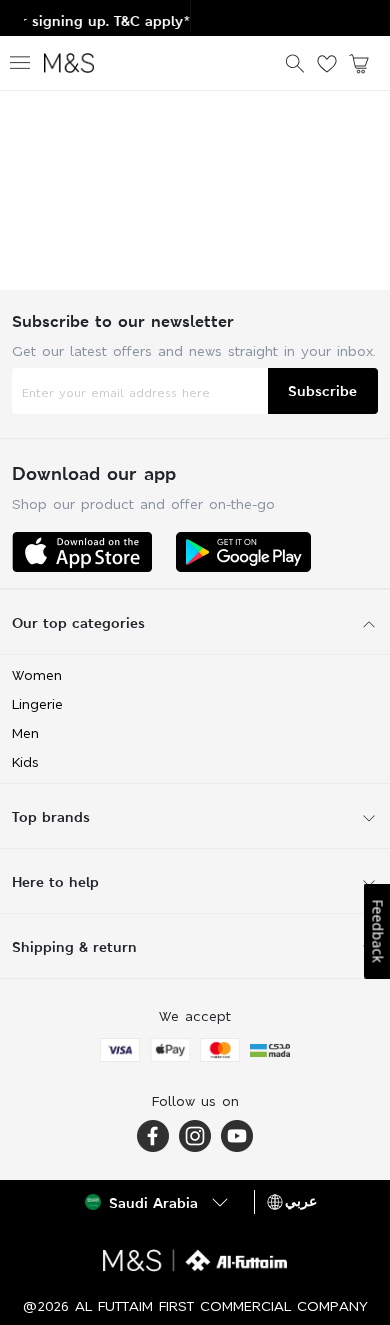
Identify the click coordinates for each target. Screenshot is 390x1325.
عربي (301, 1201)
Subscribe (322, 390)
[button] (158, 1202)
